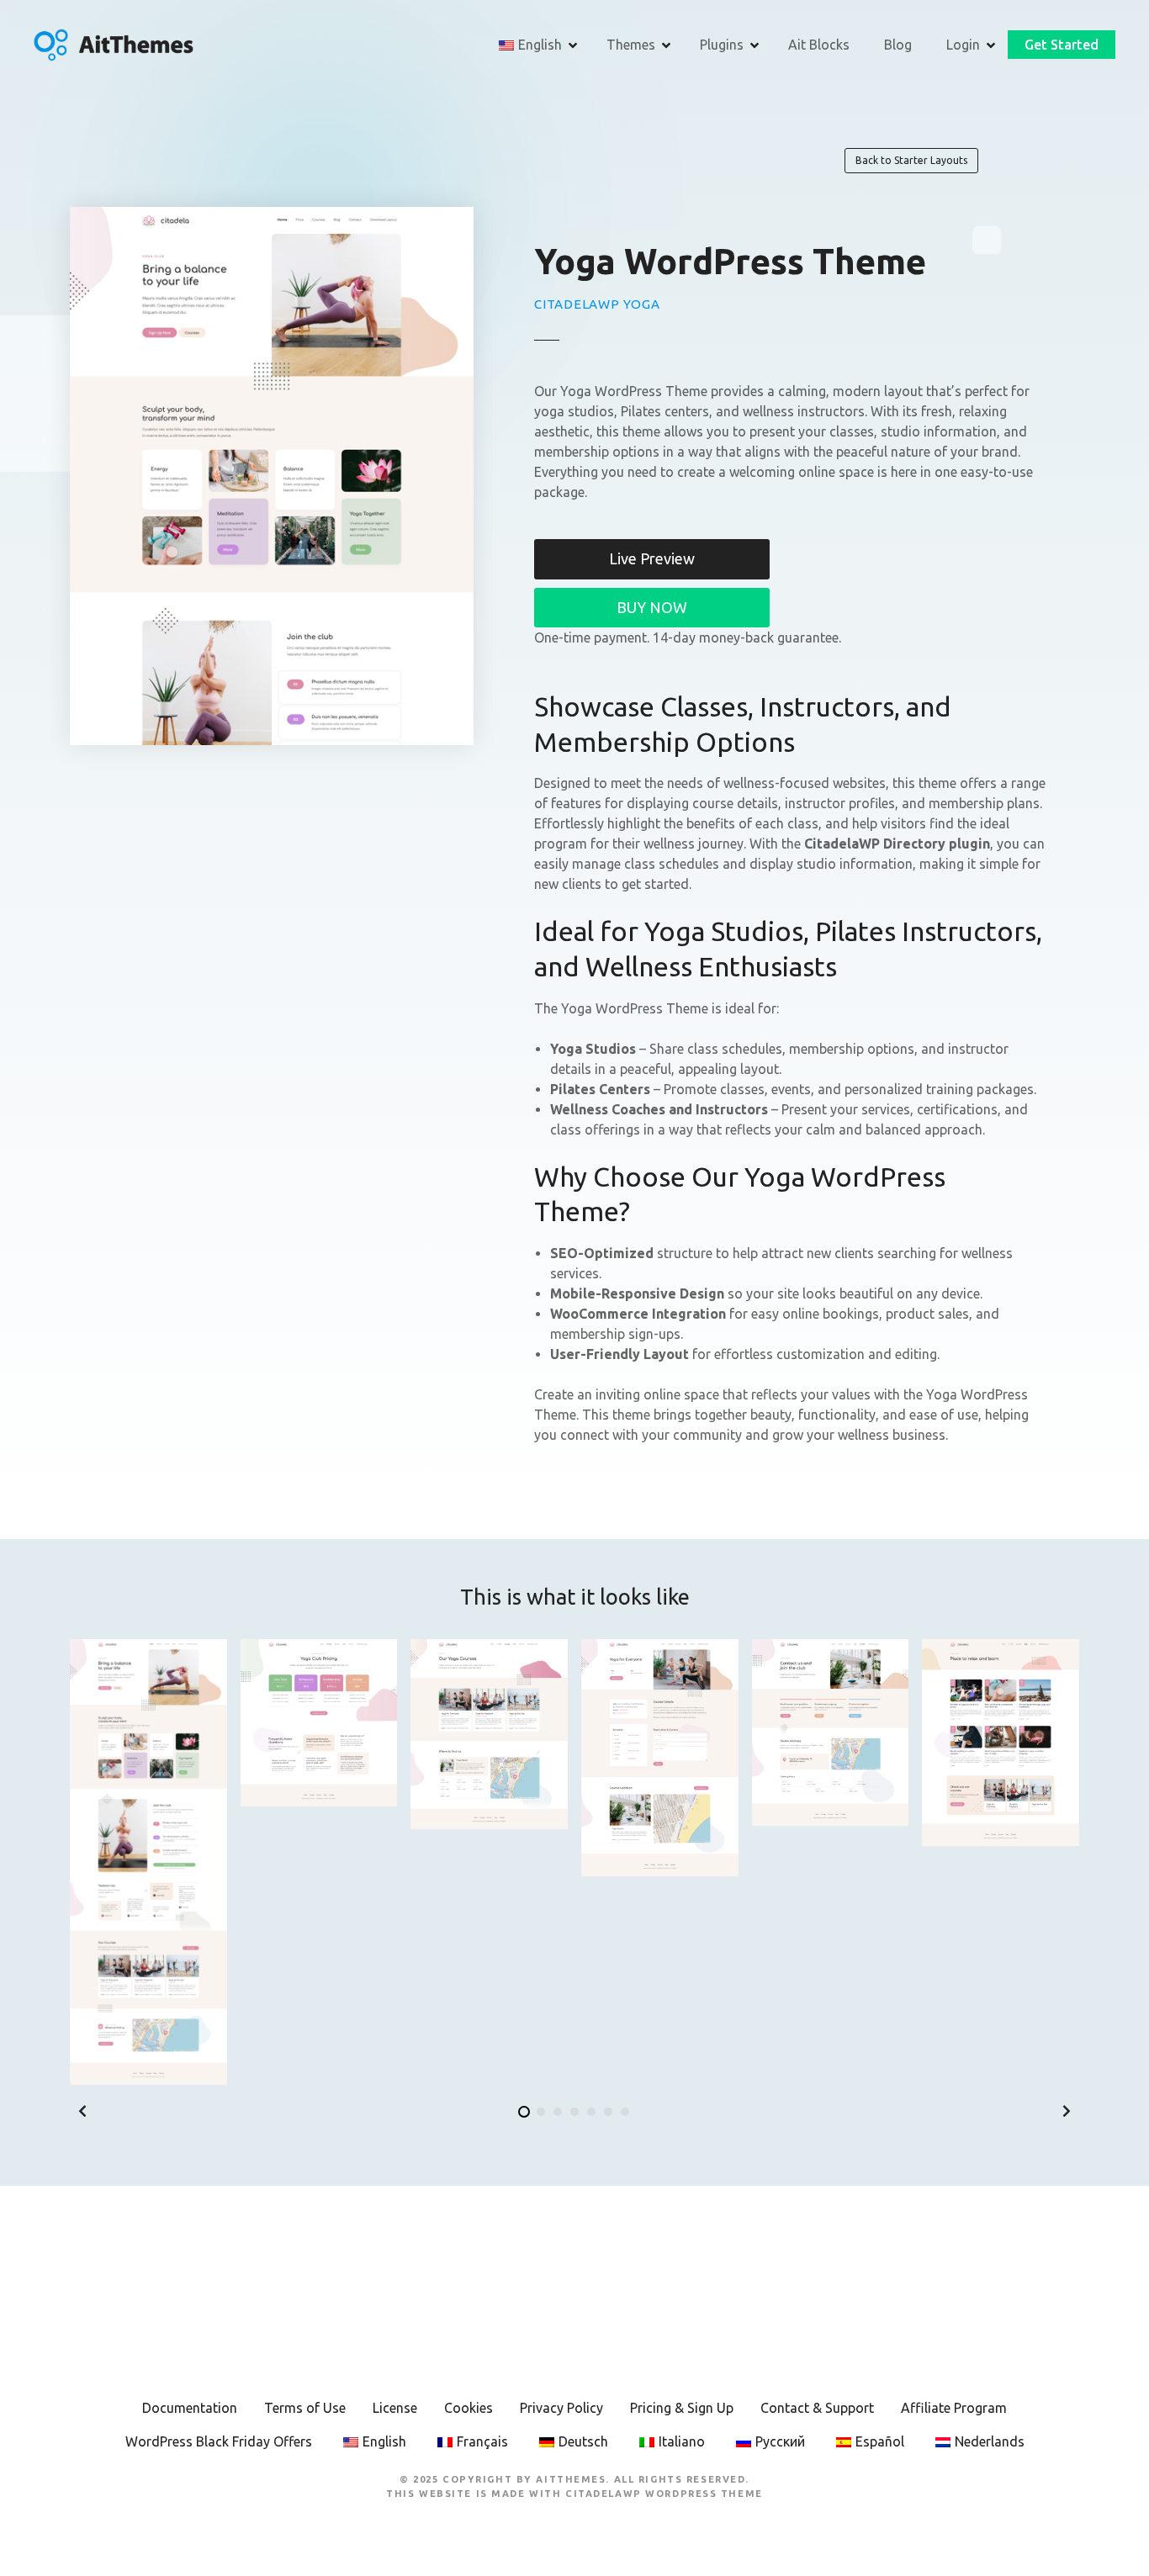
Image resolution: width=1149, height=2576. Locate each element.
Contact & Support (817, 2408)
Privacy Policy (561, 2408)
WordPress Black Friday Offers (219, 2441)
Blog (898, 45)
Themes (631, 45)
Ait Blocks (819, 45)
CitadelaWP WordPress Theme (664, 2494)
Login (963, 45)
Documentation (190, 2408)
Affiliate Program (954, 2408)
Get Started (1062, 45)
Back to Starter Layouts (911, 160)
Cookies (469, 2408)
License (395, 2408)
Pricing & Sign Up (682, 2408)
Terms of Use (305, 2408)
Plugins (722, 45)
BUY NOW (652, 607)
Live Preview (652, 558)
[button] (82, 2111)
